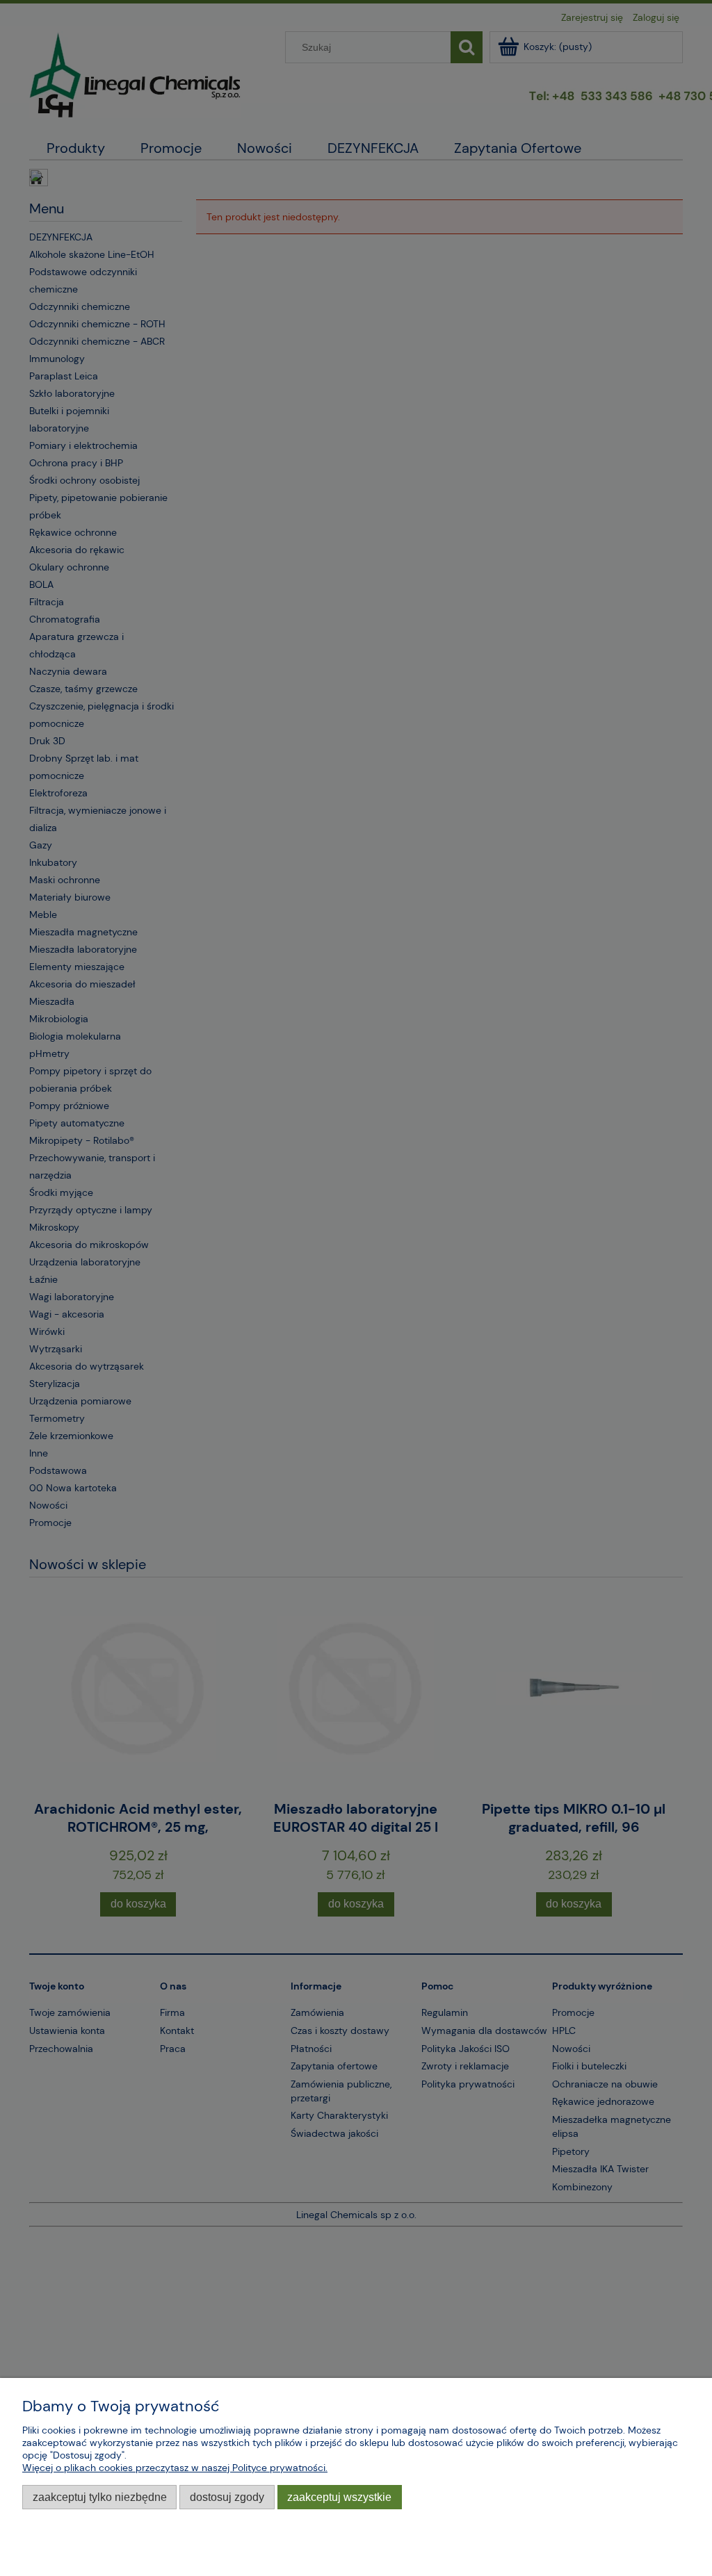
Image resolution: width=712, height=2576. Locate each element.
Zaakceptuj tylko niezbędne (100, 2497)
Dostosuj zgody (227, 2497)
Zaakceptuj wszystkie (339, 2497)
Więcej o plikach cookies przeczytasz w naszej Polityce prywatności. (175, 2468)
